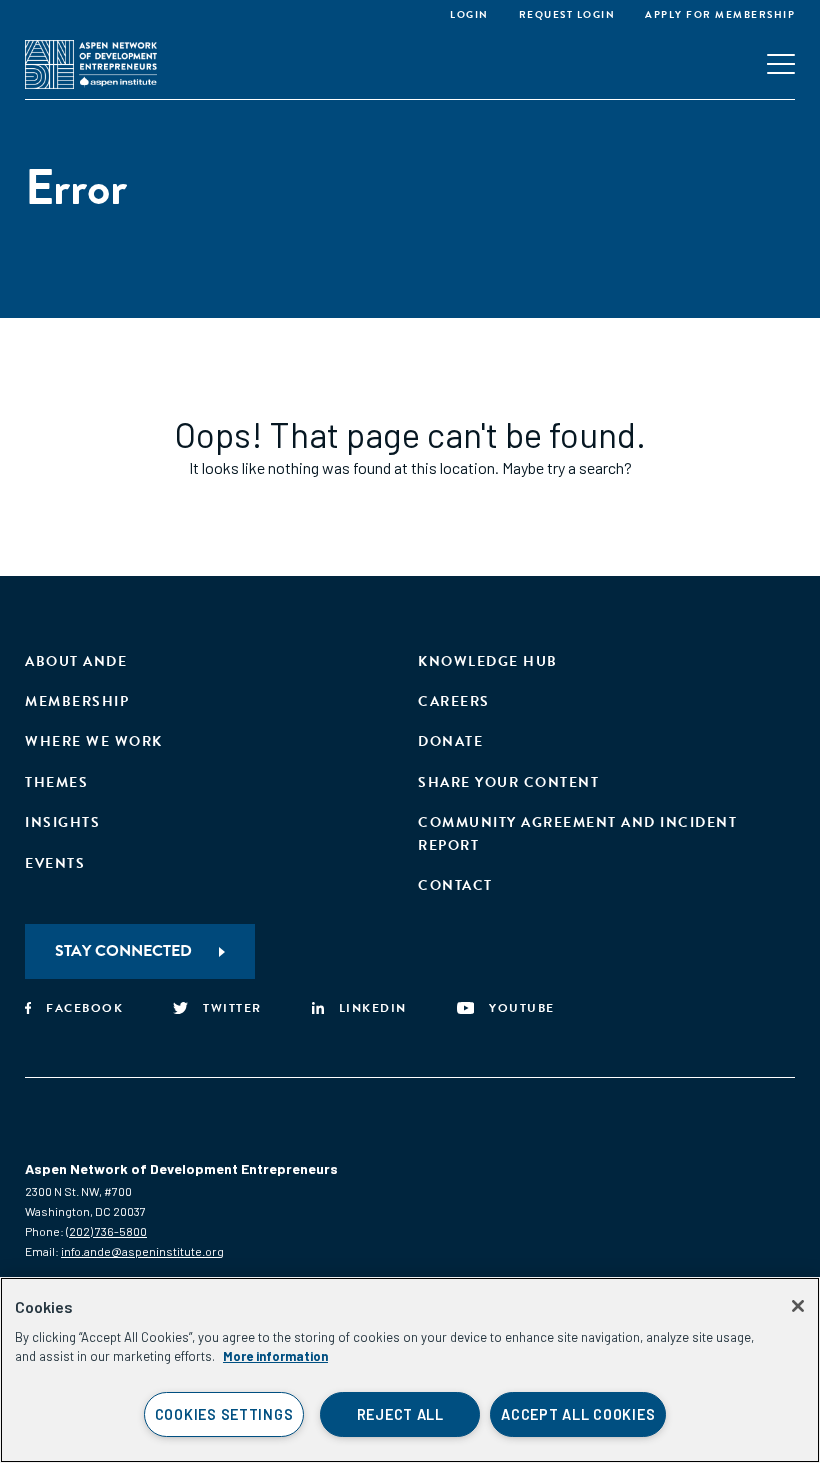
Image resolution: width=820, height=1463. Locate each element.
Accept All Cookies (578, 1414)
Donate (450, 741)
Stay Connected (123, 951)
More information (275, 1356)
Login (469, 14)
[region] (410, 1370)
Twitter (232, 1008)
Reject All (400, 1414)
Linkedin (373, 1008)
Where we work (94, 741)
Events (55, 863)
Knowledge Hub (488, 661)
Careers (454, 701)
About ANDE (76, 661)
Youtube (522, 1008)
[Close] (798, 1306)
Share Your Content (508, 782)
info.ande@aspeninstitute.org (142, 1251)
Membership (77, 701)
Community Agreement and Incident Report (577, 833)
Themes (56, 782)
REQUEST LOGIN (567, 14)
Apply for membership (720, 14)
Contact (455, 885)
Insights (62, 822)
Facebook (84, 1008)
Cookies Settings (224, 1414)
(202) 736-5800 (106, 1231)
